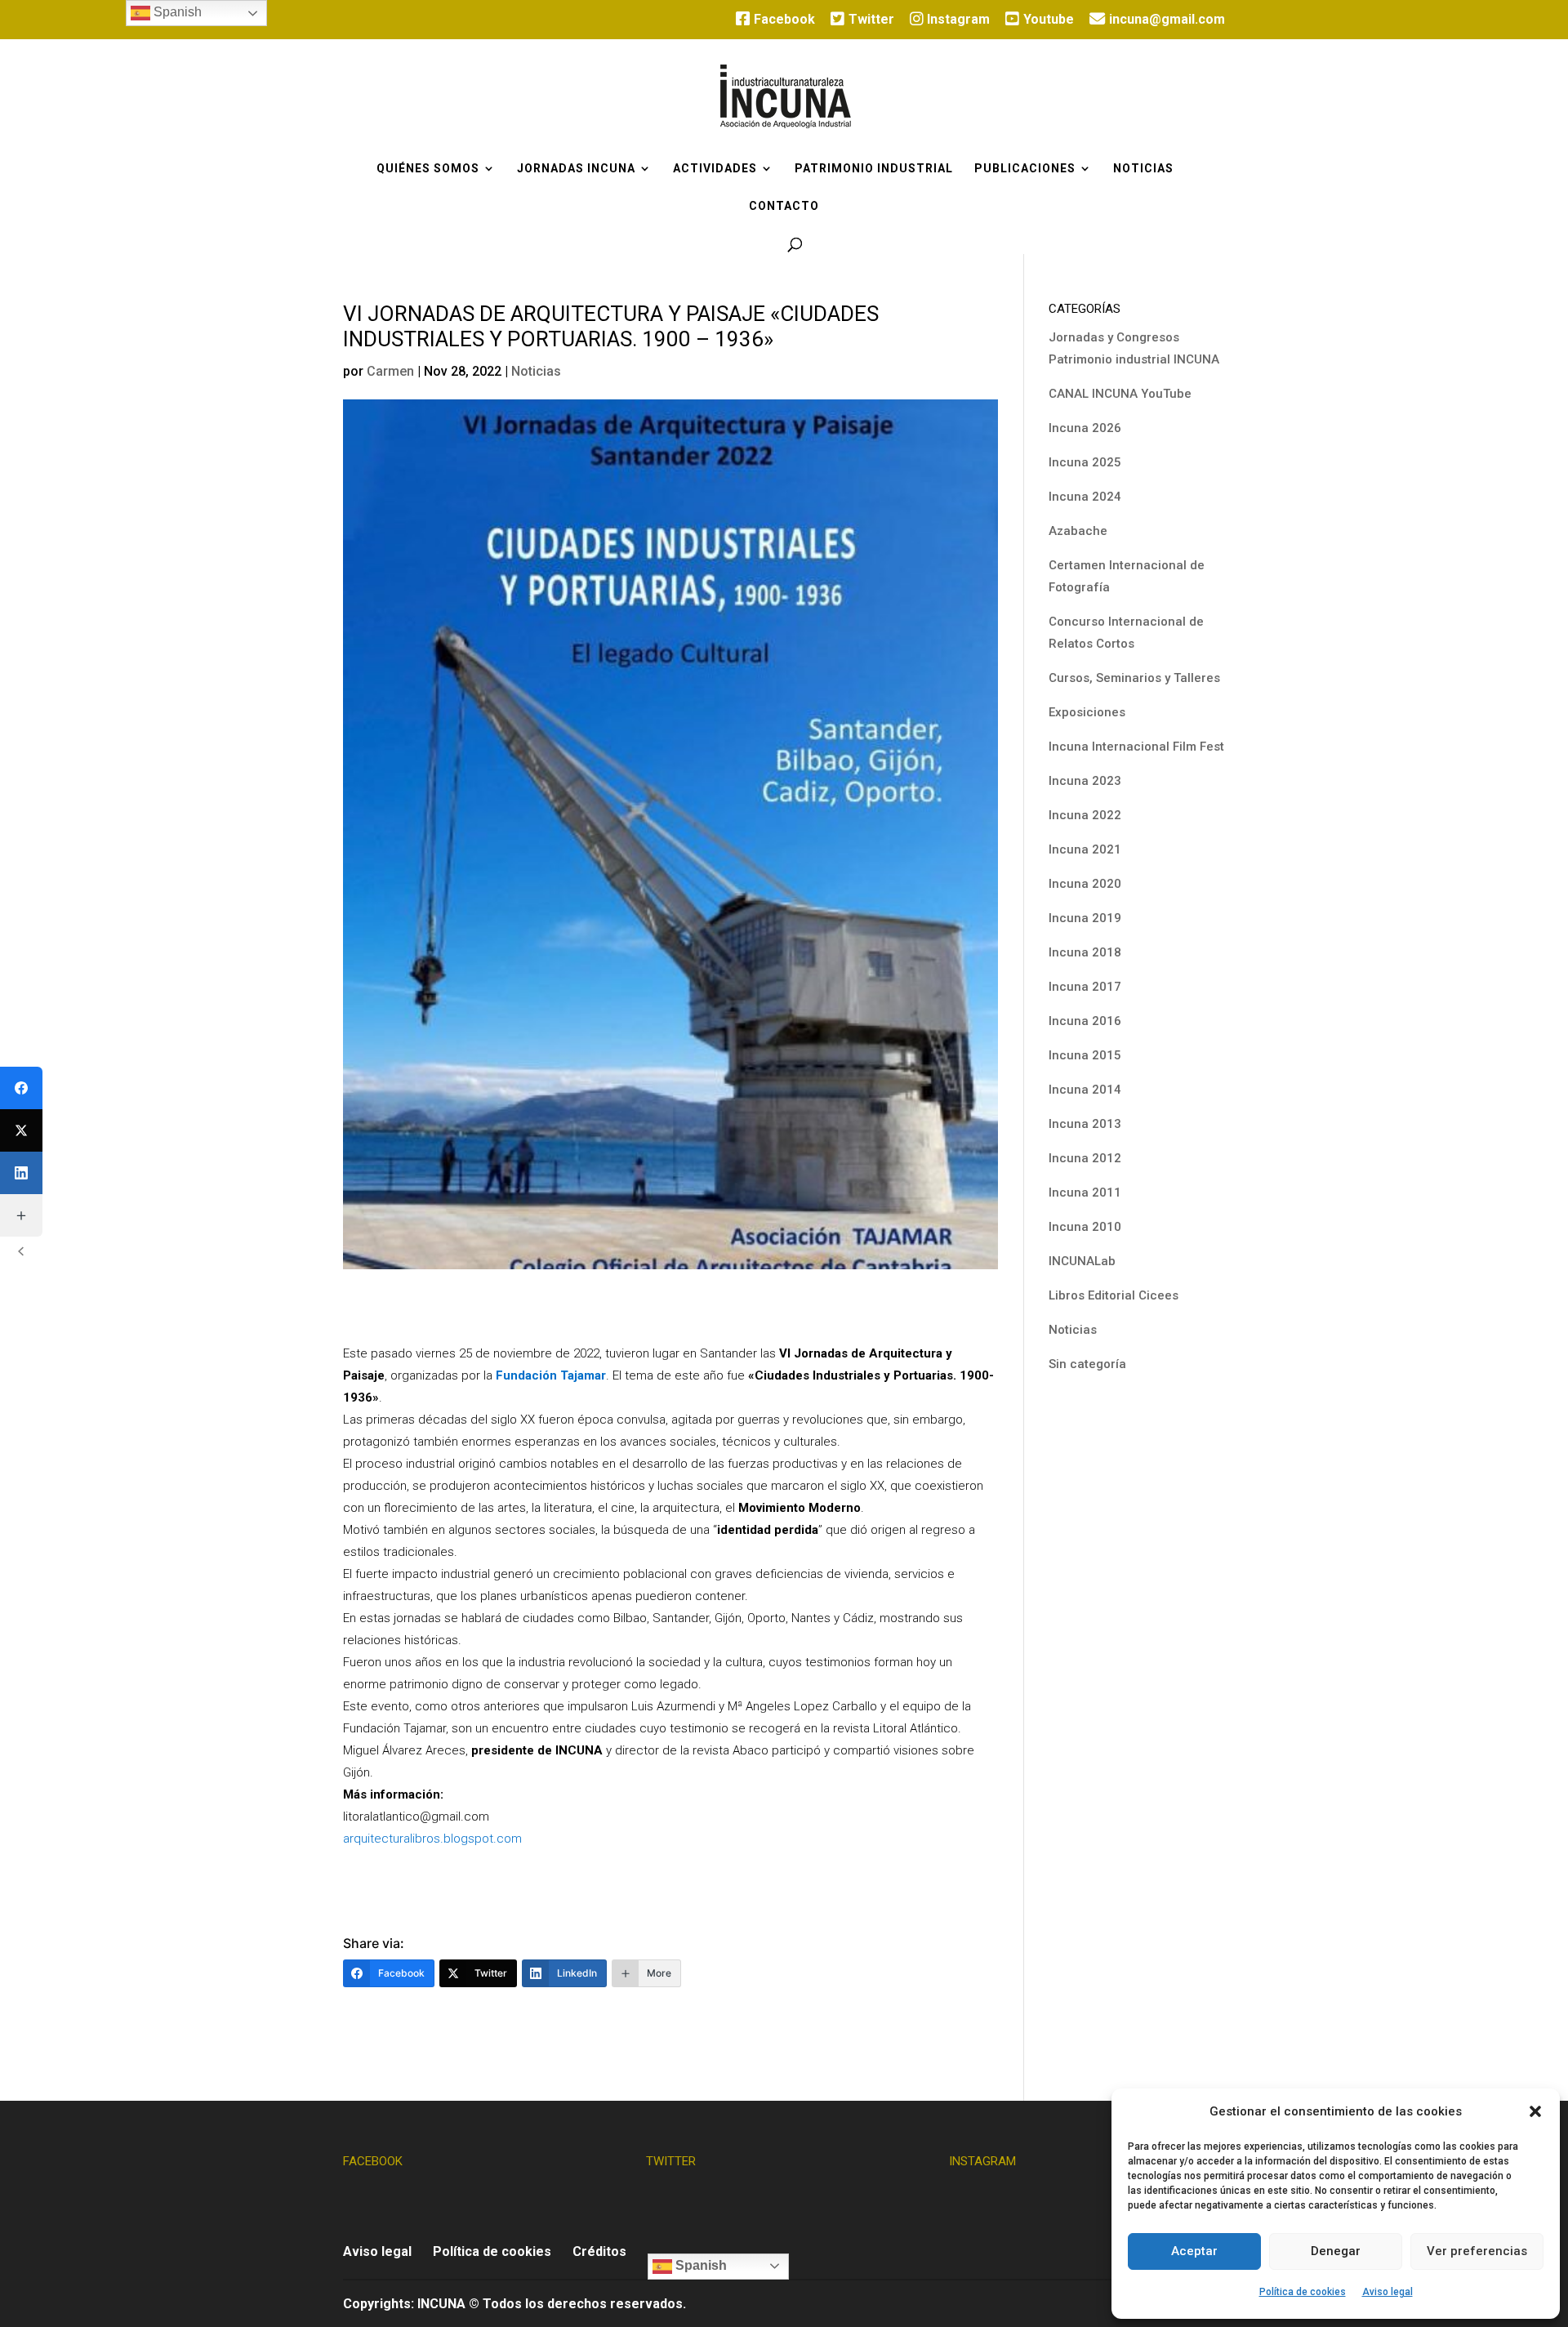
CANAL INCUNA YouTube (1120, 394)
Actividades (715, 169)
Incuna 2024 (1085, 497)
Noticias (1143, 169)
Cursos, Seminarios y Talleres (1134, 678)
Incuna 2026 (1085, 428)
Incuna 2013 (1085, 1124)
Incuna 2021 (1085, 849)
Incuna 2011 (1085, 1192)
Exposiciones (1087, 712)
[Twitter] (21, 1130)
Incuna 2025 (1085, 462)
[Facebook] (21, 1088)
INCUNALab (1082, 1261)
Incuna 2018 (1085, 952)
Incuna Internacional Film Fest (1136, 747)
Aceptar (1194, 2251)
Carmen (390, 371)
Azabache (1078, 531)
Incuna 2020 (1085, 884)
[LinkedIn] (21, 1173)
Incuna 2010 (1085, 1227)
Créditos (599, 2251)
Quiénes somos (428, 169)
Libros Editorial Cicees (1114, 1295)
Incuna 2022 (1085, 815)
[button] (1535, 2111)
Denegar (1336, 2251)
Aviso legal (1388, 2292)
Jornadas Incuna (576, 169)
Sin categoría (1087, 1364)
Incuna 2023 (1085, 781)
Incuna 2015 (1085, 1055)
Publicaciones (1025, 169)
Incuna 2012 (1085, 1158)
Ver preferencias (1477, 2251)
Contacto (784, 206)
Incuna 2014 (1085, 1090)
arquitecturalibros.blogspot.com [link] (432, 1839)
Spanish (699, 2265)
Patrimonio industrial (874, 169)
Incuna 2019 (1085, 918)
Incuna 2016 (1085, 1021)
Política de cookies (1303, 2292)
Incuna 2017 (1085, 987)
